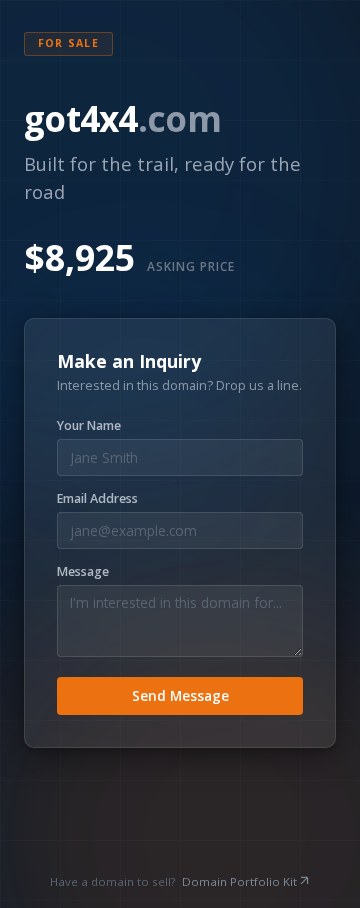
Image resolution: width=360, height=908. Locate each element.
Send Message (180, 695)
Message (83, 572)
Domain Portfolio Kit (239, 881)
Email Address (97, 499)
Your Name (89, 426)
